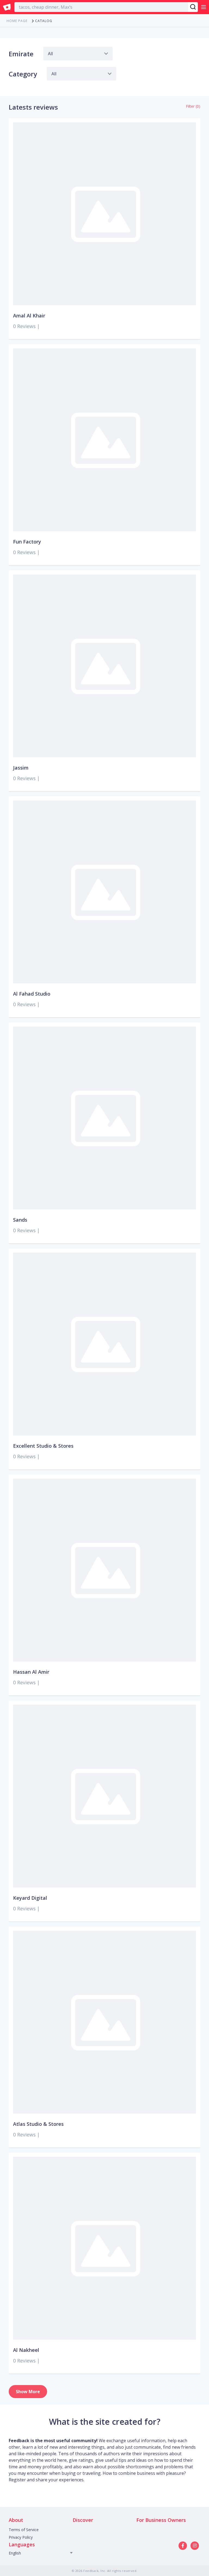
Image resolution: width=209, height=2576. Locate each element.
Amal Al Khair (29, 316)
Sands (20, 1220)
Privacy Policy (21, 2537)
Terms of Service (24, 2530)
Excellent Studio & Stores (43, 1446)
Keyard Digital (30, 1898)
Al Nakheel (26, 2350)
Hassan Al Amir (31, 1672)
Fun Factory (27, 542)
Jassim (21, 768)
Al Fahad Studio (32, 994)
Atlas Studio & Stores (38, 2124)
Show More (28, 2392)
